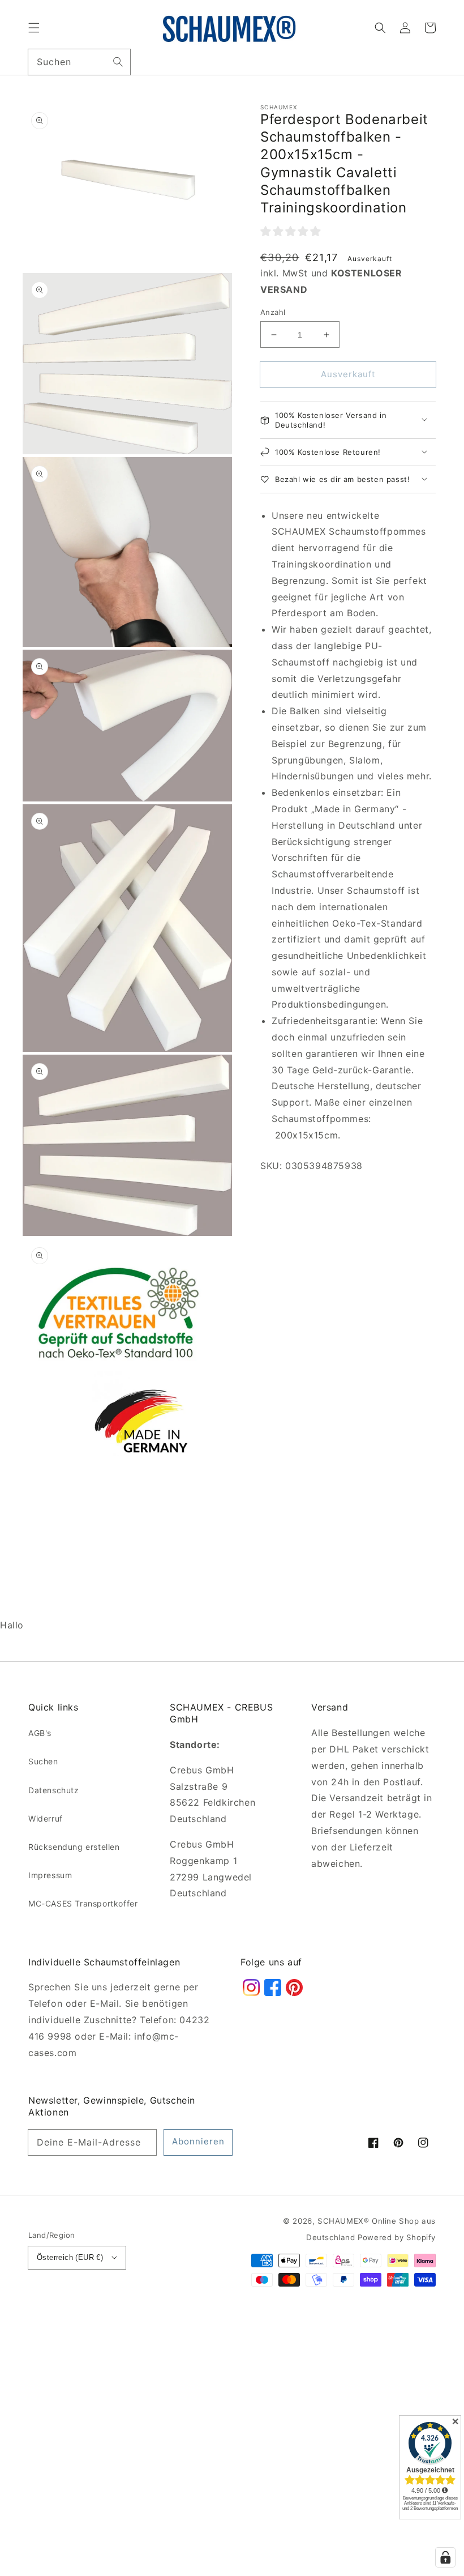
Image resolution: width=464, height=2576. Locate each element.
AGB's (40, 1733)
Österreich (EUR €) (70, 2257)
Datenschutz (54, 1790)
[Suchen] (118, 62)
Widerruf (46, 1818)
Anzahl (273, 312)
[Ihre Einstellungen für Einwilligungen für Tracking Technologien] (445, 2557)
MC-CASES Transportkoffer (83, 1903)
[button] (34, 28)
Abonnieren (198, 2141)
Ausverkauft (348, 374)
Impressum (50, 1875)
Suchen (43, 1761)
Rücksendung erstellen (74, 1847)
